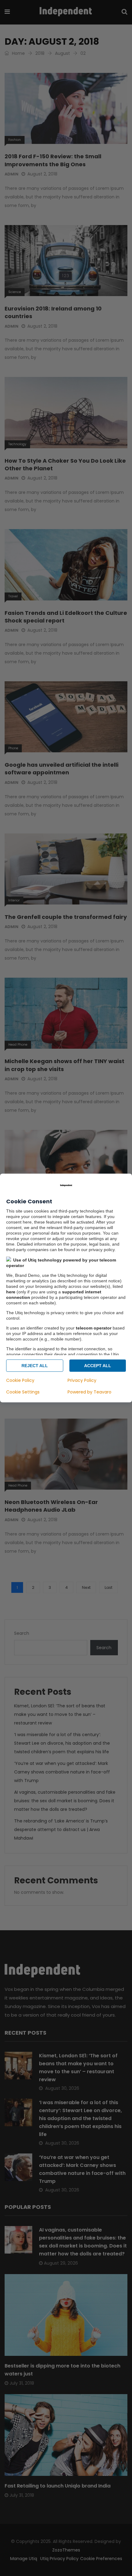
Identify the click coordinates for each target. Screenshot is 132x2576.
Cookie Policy (20, 1380)
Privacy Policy (82, 1380)
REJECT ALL (35, 1366)
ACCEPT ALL (98, 1366)
